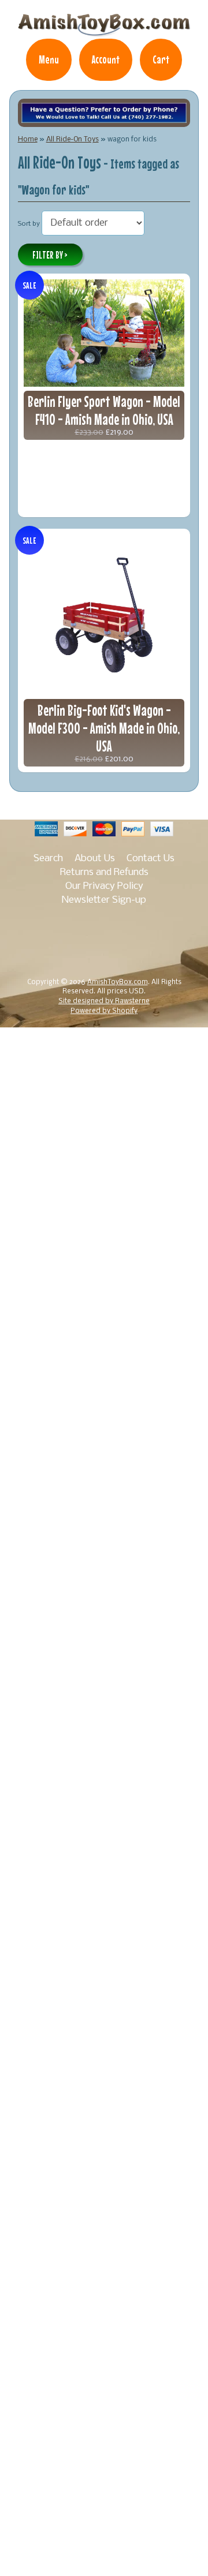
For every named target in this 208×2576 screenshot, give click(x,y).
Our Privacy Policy (104, 886)
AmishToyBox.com (118, 982)
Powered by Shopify (104, 1011)
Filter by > (50, 255)
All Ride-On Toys (73, 139)
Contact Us (151, 859)
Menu (49, 59)
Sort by (29, 224)
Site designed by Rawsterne (104, 1001)
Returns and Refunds (104, 872)
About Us (95, 859)
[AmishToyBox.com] (104, 31)
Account (106, 59)
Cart (161, 59)
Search (48, 859)
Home (28, 139)
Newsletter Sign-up (104, 900)
